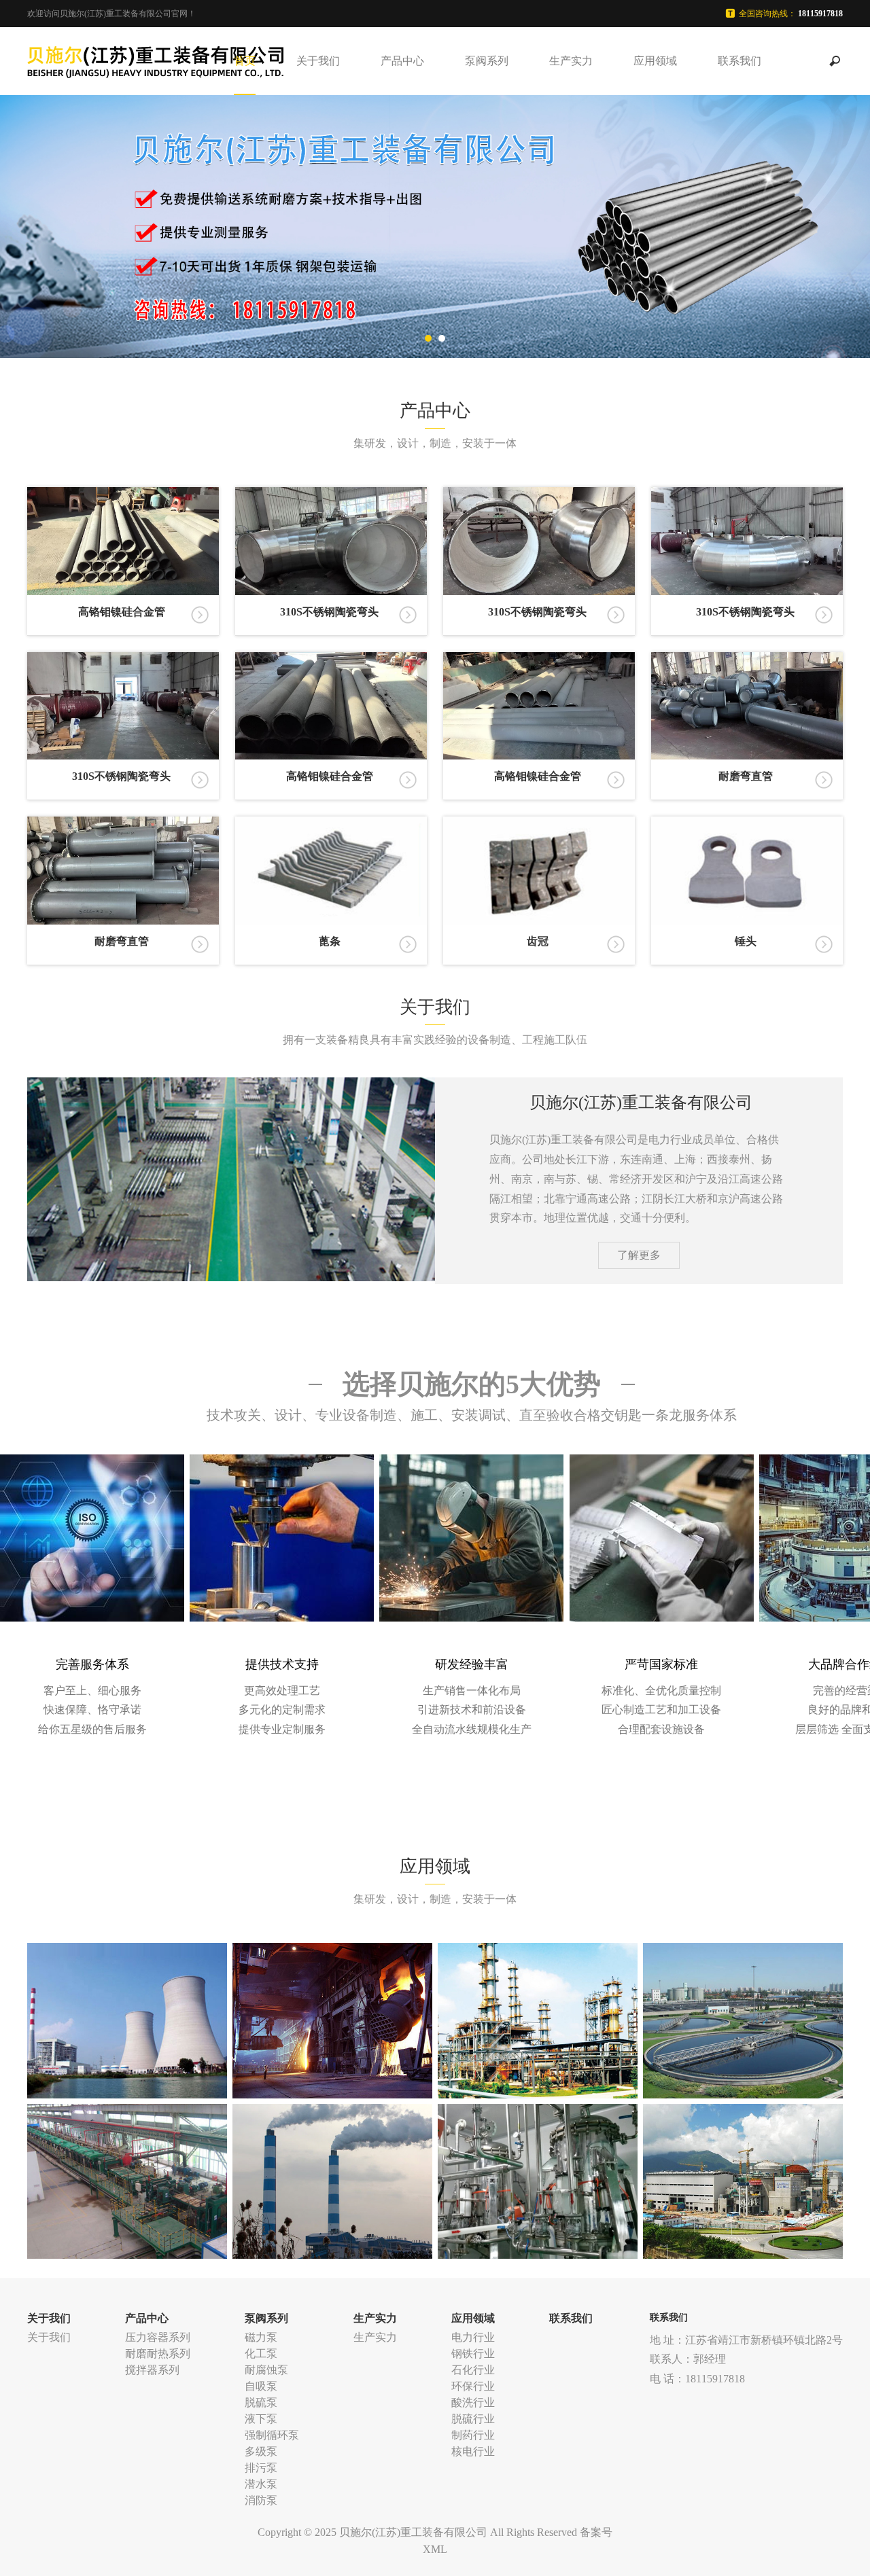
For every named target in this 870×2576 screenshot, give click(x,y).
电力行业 (473, 2337)
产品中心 (402, 61)
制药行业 (473, 2435)
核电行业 (473, 2451)
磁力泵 (261, 2337)
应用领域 (655, 61)
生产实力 (571, 61)
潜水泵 (261, 2484)
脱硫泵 (261, 2402)
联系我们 (739, 61)
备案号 (596, 2532)
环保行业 (473, 2386)
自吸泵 (261, 2386)
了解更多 (639, 1255)
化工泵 (261, 2354)
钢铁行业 (473, 2354)
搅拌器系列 (152, 2370)
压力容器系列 (158, 2337)
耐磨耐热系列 (158, 2354)
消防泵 (261, 2500)
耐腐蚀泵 (266, 2370)
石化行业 (473, 2370)
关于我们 (318, 61)
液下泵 (261, 2419)
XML (435, 2549)
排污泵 (261, 2468)
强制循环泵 (272, 2435)
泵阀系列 (487, 61)
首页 (245, 61)
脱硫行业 (473, 2419)
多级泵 (261, 2451)
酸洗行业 (473, 2402)
